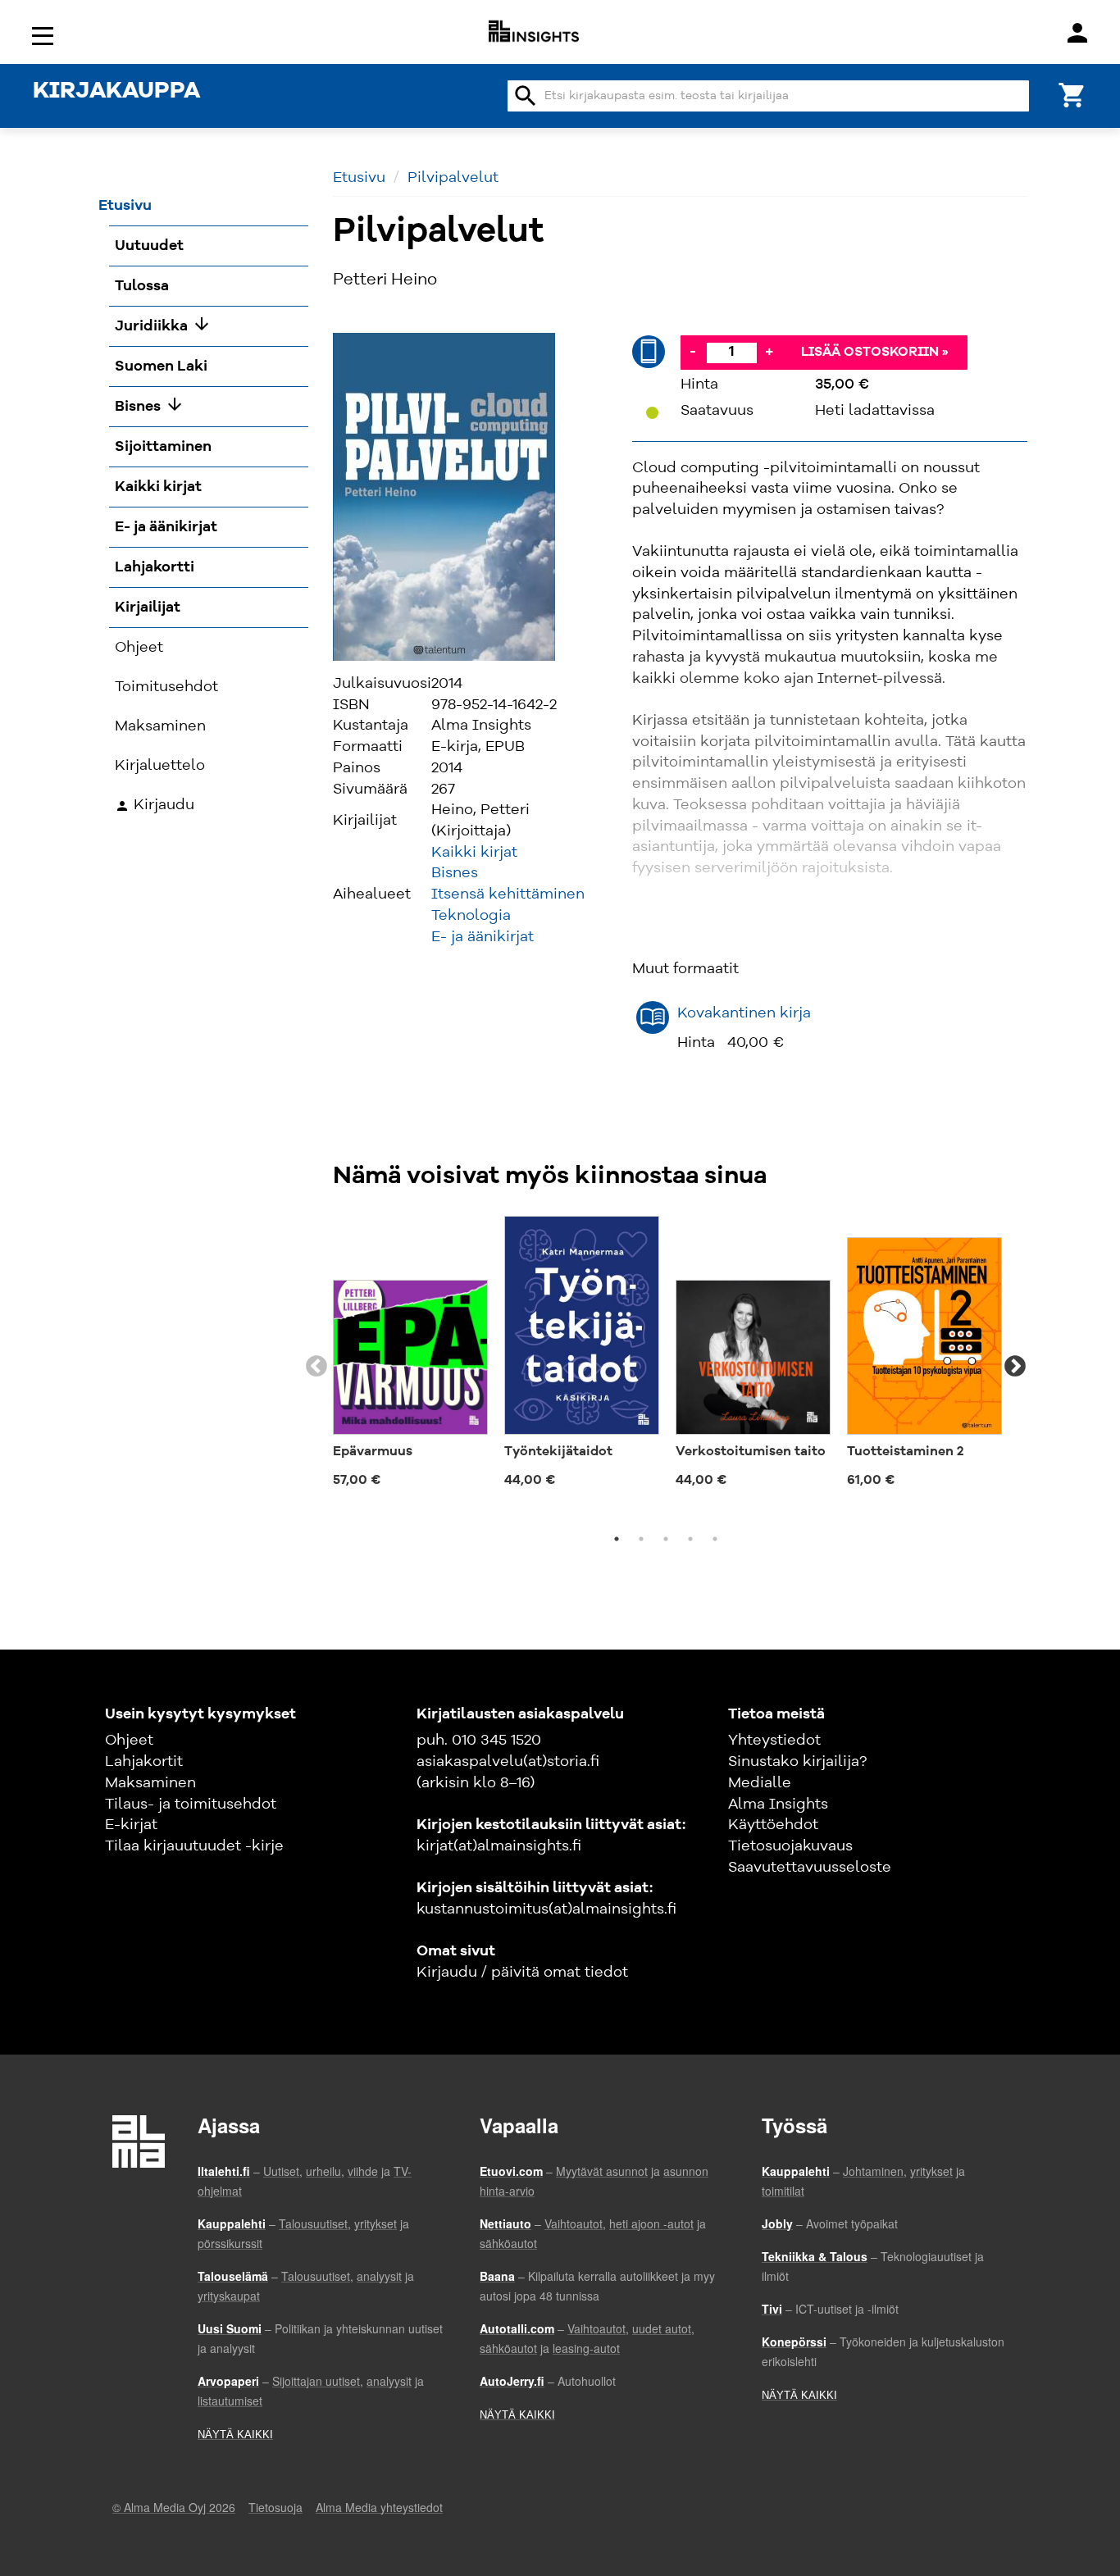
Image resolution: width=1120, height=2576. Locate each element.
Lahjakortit (144, 1762)
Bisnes (455, 873)
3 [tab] (666, 1539)
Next (1015, 1367)
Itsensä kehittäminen (508, 894)
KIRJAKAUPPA (116, 92)
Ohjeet (129, 1741)
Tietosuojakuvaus (790, 1846)
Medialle (760, 1783)
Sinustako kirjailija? (797, 1762)
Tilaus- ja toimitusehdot (191, 1805)
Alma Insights (778, 1805)
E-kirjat (131, 1825)
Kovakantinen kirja (744, 1013)
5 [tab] (715, 1539)
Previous (316, 1367)
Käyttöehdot (773, 1825)
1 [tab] (617, 1539)
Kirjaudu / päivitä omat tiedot (522, 1973)
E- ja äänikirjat (483, 937)
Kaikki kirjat (474, 853)
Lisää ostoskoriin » (875, 353)
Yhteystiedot (774, 1741)
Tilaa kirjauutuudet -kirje (194, 1846)
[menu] (45, 35)
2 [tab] (641, 1539)
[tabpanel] (410, 1357)
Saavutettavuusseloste (810, 1868)
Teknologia (471, 916)
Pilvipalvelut (453, 178)
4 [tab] (690, 1539)
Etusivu (359, 178)
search (526, 96)
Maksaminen (150, 1783)
